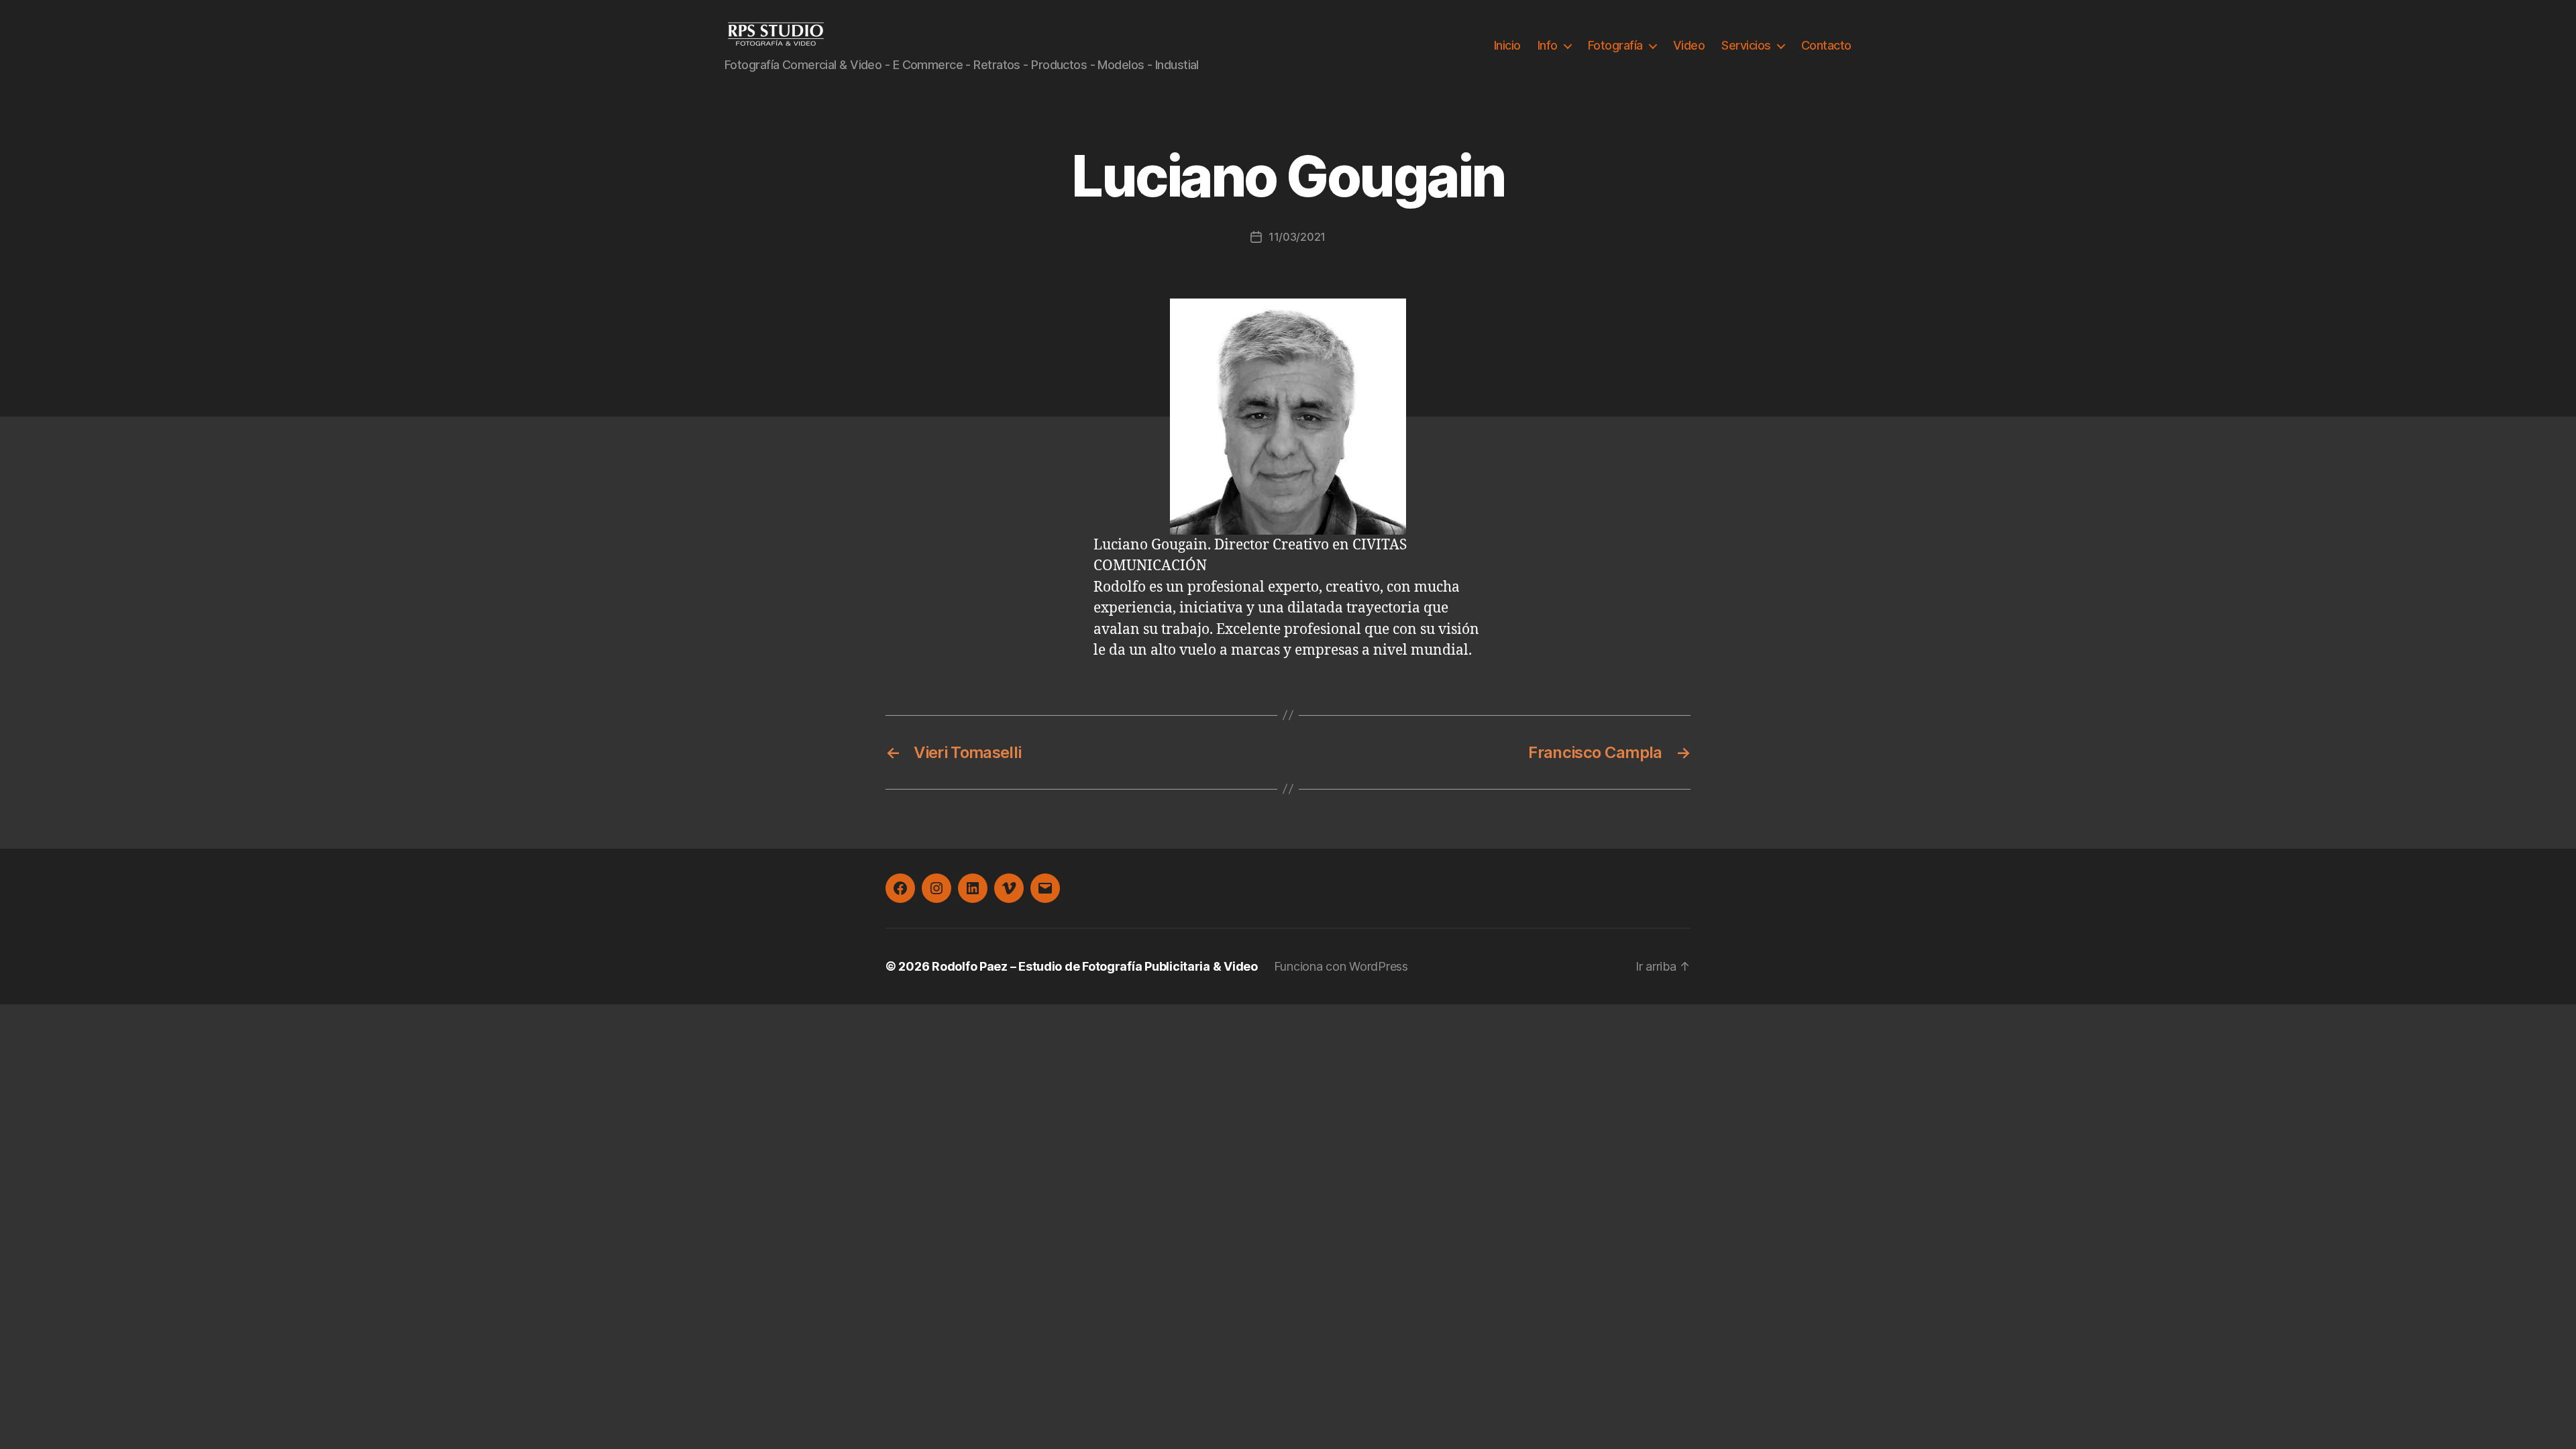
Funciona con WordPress (1341, 966)
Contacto (1826, 45)
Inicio (1507, 45)
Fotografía (1615, 45)
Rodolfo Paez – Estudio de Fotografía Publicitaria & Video (1095, 966)
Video (1689, 45)
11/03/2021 (1297, 237)
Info (1548, 45)
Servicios (1746, 45)
